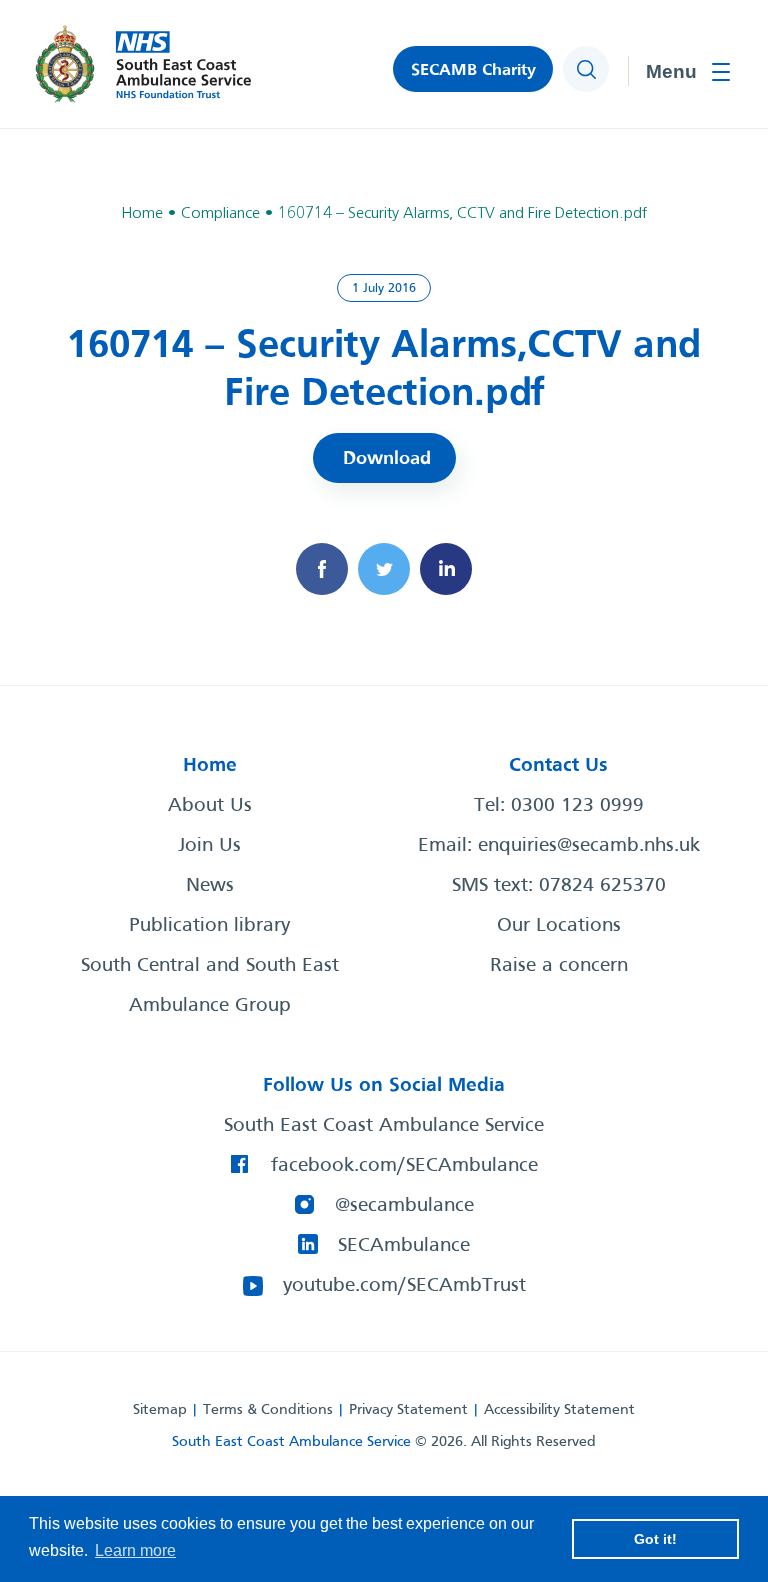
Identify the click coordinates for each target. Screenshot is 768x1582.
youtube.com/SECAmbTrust (404, 1286)
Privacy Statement (408, 1410)
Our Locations (559, 926)
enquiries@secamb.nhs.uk (589, 846)
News (210, 886)
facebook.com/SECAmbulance (404, 1166)
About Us (210, 806)
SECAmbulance (404, 1246)
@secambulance (404, 1206)
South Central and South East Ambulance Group (210, 986)
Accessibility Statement (559, 1410)
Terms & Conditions (268, 1410)
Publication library (209, 926)
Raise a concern (559, 966)
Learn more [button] (135, 1550)
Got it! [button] (655, 1539)
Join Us (209, 846)
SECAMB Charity (473, 70)
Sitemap (160, 1410)
